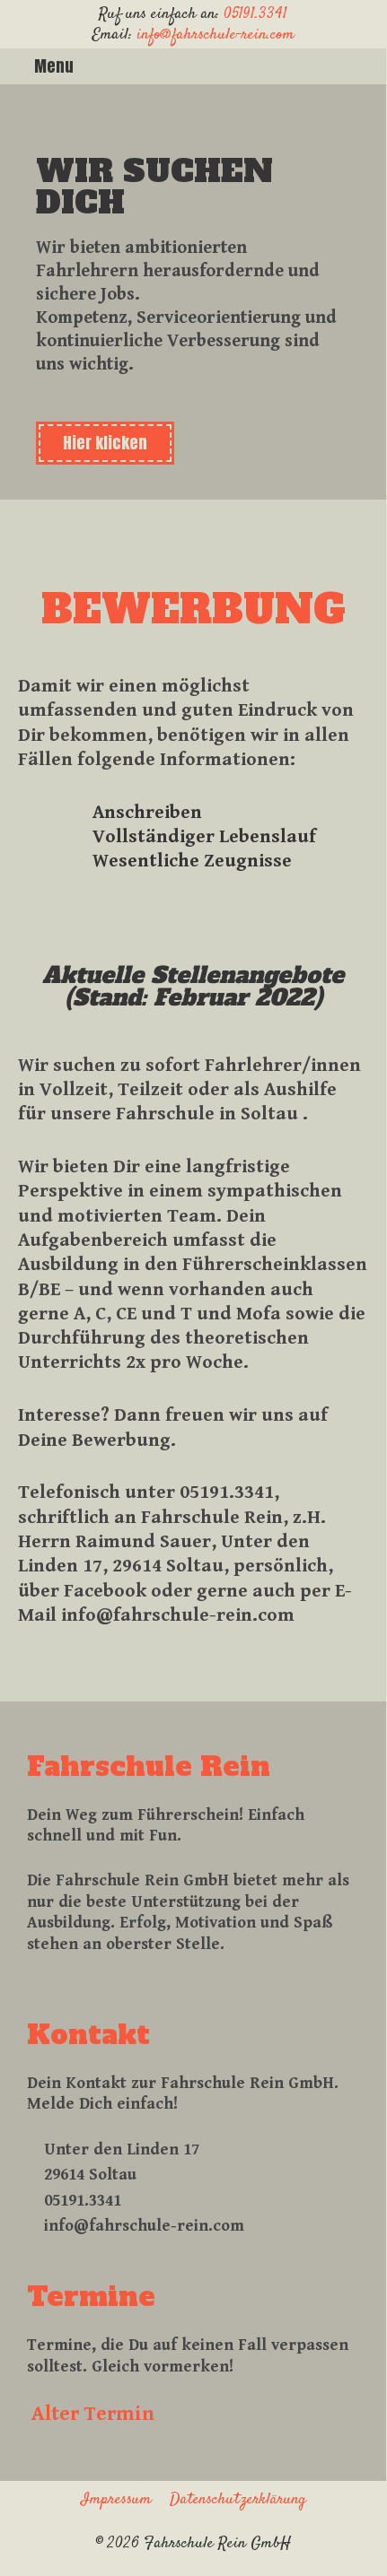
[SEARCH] (369, 66)
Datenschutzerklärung (238, 2500)
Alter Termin (93, 2414)
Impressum (116, 2500)
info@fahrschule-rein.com (215, 35)
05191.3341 (255, 14)
